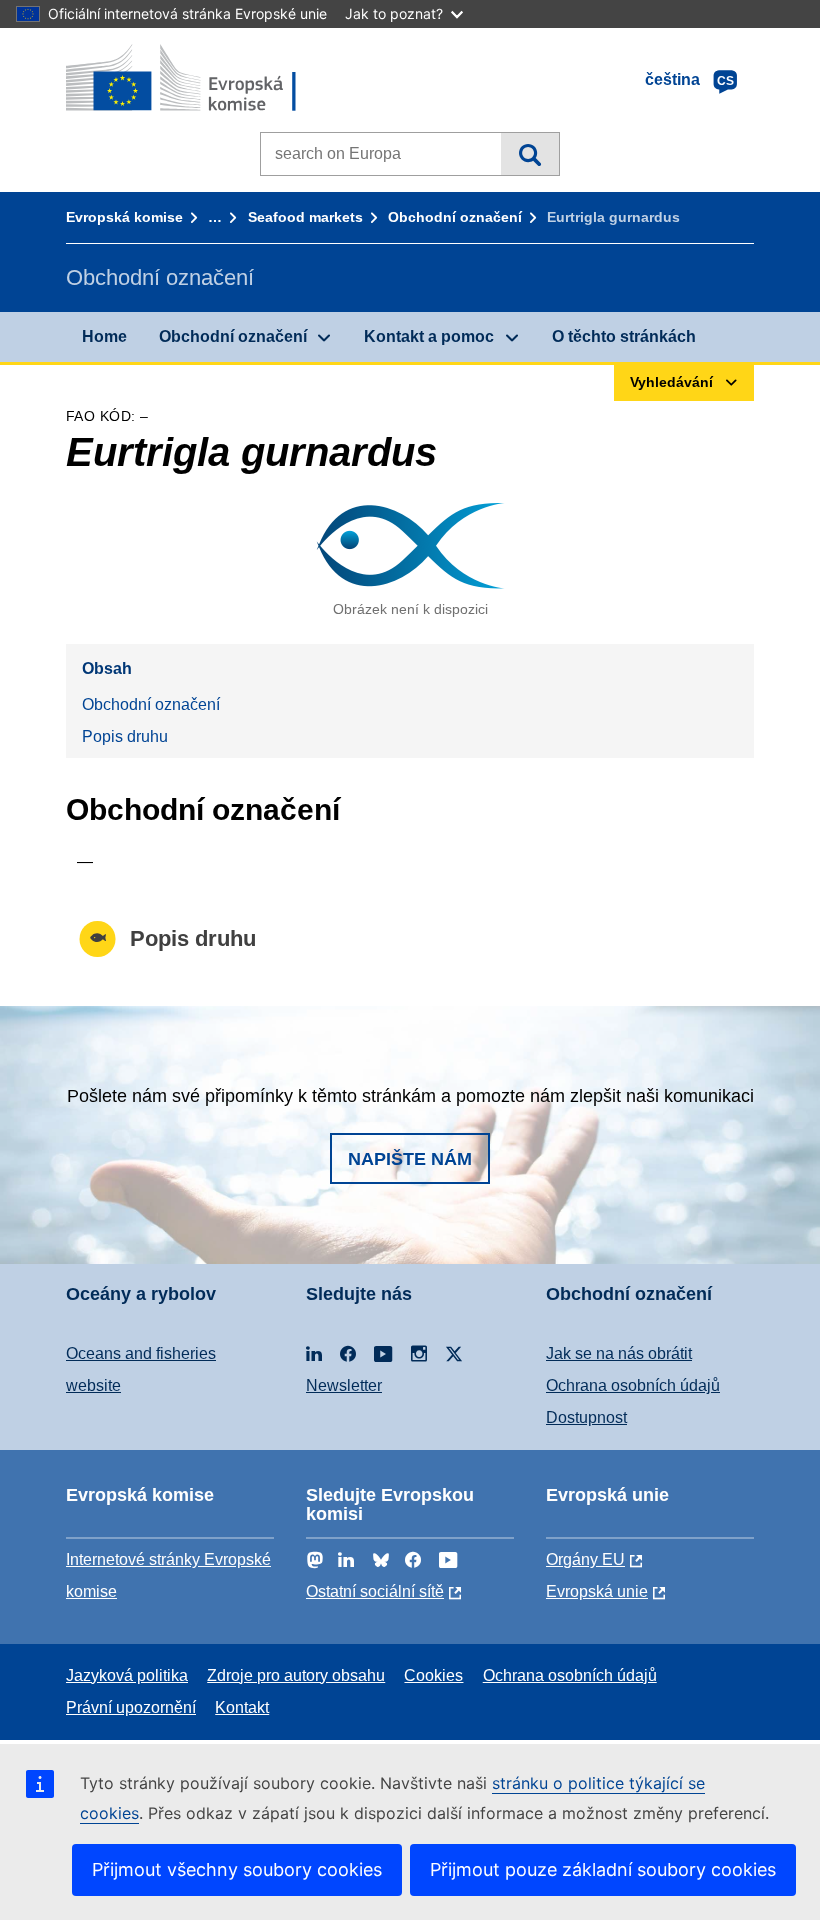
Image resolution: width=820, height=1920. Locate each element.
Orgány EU (585, 1559)
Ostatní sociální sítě (375, 1591)
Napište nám (410, 1159)
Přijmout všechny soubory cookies (237, 1869)
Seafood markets (305, 217)
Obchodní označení (455, 217)
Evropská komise (124, 217)
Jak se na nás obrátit (619, 1353)
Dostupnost (586, 1417)
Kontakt (242, 1707)
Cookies (433, 1675)
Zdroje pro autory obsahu (296, 1675)
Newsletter (344, 1385)
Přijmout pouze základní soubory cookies (603, 1869)
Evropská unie (597, 1591)
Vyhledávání (529, 154)
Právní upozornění (131, 1707)
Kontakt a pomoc (429, 336)
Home (104, 336)
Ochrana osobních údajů (633, 1385)
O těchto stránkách (624, 336)
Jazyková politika (127, 1675)
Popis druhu (125, 736)
